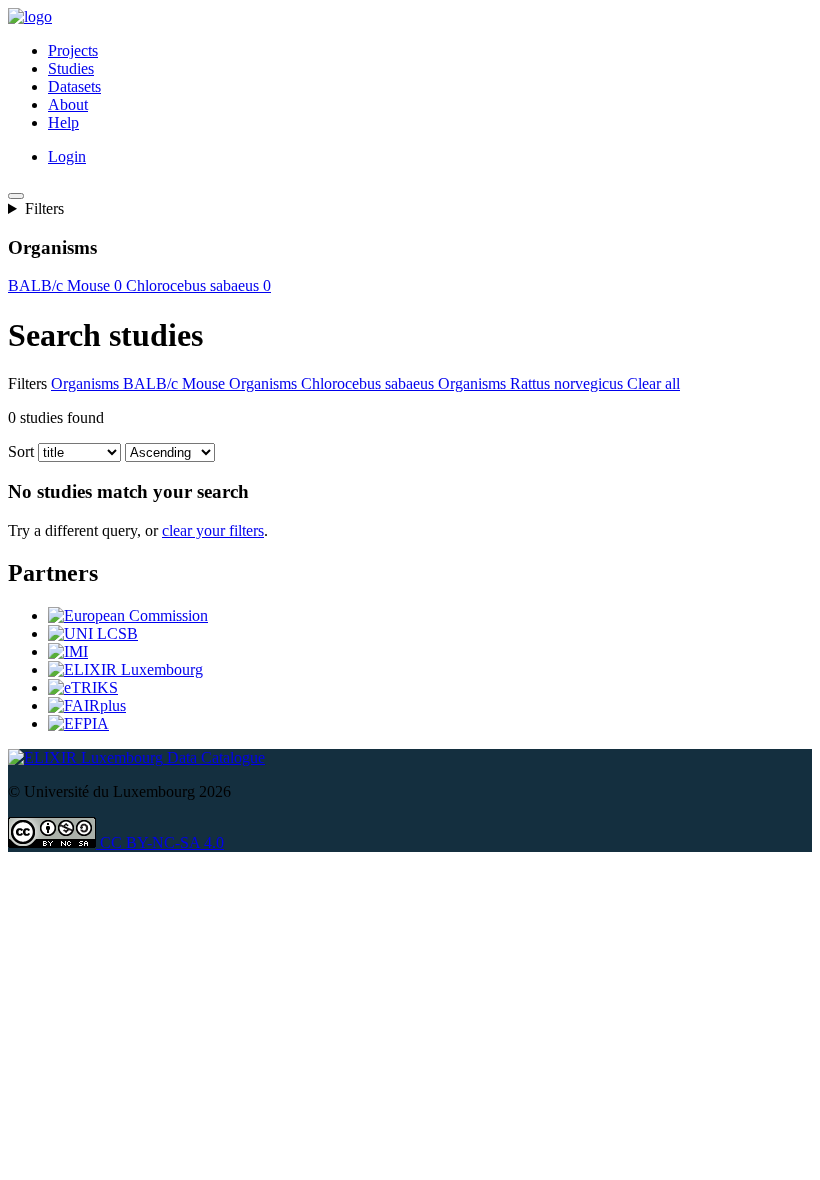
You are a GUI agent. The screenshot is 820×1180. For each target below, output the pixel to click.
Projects (73, 50)
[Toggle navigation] (16, 196)
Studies (71, 68)
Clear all (653, 383)
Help (63, 122)
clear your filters (213, 530)
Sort (21, 451)
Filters (44, 208)
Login (67, 156)
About (68, 104)
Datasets (74, 86)
